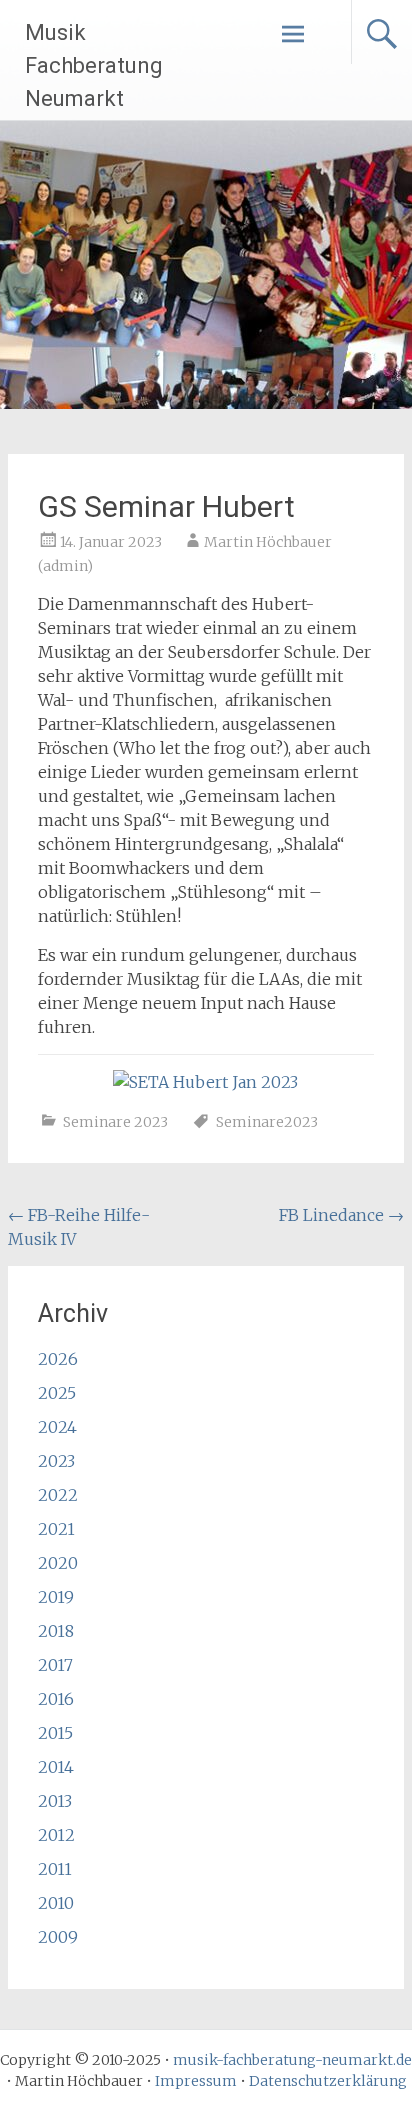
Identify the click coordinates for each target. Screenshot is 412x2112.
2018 (56, 1631)
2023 (56, 1461)
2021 (56, 1529)
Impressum (196, 2081)
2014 (56, 1767)
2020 (58, 1563)
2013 (55, 1801)
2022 (58, 1495)
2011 (55, 1869)
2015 (55, 1733)
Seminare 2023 (115, 1122)
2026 (58, 1359)
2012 (56, 1835)
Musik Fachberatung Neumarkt (94, 65)
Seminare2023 (267, 1122)
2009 (58, 1937)
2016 (56, 1699)
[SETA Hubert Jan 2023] (205, 1082)
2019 (56, 1597)
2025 (57, 1393)
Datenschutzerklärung (328, 2081)
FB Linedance (341, 1215)
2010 (56, 1903)
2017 (55, 1665)
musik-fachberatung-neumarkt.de (292, 2060)
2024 (57, 1427)
